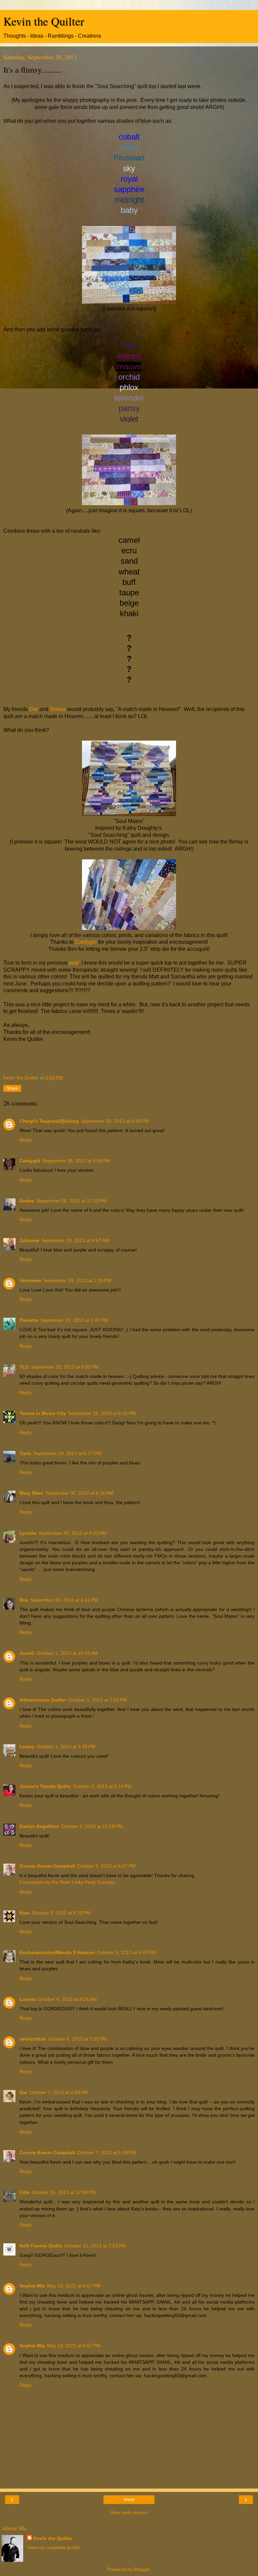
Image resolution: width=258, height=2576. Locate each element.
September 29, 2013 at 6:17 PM (67, 1453)
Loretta (28, 1999)
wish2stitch (33, 2039)
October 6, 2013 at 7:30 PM (77, 2039)
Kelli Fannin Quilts (41, 2246)
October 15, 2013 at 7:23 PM (95, 2246)
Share (12, 1088)
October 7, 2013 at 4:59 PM (59, 2092)
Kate (25, 1913)
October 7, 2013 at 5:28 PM (106, 2153)
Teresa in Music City (43, 1413)
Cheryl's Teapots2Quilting (49, 1121)
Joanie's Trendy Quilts (45, 1786)
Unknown (30, 1280)
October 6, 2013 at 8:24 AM (67, 1999)
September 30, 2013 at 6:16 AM (79, 1493)
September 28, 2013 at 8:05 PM (76, 1161)
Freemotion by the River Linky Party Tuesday (67, 1882)
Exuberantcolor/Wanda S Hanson (57, 1952)
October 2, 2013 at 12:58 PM (92, 1826)
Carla (25, 1453)
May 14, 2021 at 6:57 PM (74, 2286)
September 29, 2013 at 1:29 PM (77, 1280)
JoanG (27, 1653)
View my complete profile (53, 2547)
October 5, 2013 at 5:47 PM (126, 1952)
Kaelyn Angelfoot (39, 1826)
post (74, 963)
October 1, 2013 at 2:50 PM (98, 1700)
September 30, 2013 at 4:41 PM (64, 1600)
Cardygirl (86, 942)
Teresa (58, 709)
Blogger (142, 2569)
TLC (24, 1367)
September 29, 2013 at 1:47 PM (74, 1320)
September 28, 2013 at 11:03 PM (71, 1201)
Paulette (29, 1320)
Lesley (27, 1747)
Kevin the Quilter (44, 21)
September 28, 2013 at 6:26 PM (115, 1121)
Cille (25, 2192)
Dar (34, 709)
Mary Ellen (31, 1493)
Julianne (29, 1240)
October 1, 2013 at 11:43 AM (67, 1653)
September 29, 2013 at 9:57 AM (75, 1240)
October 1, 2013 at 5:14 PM (102, 1786)
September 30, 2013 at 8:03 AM (73, 1533)
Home (129, 2500)
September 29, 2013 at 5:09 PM (65, 1367)
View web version (129, 2512)
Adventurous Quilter (43, 1700)
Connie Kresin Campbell (47, 1866)
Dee (24, 1600)
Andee (27, 1201)
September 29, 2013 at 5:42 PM (102, 1413)
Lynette (28, 1533)
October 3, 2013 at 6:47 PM (106, 1866)
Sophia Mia (32, 2286)
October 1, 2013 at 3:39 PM (66, 1747)
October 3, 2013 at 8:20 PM (61, 1913)
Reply (26, 1140)
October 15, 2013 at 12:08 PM (64, 2192)
